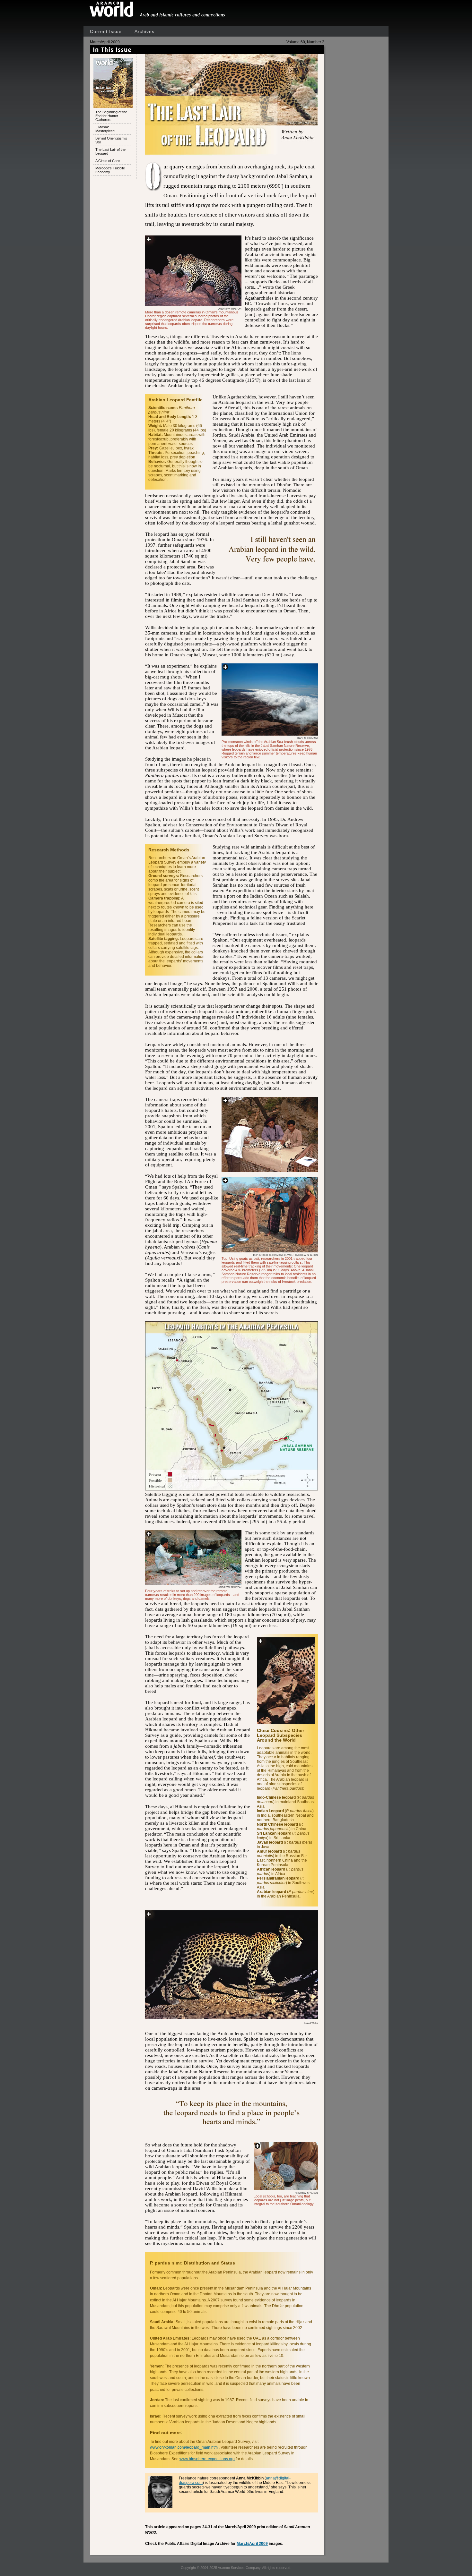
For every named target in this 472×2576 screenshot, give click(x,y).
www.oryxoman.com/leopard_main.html (184, 2447)
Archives (144, 31)
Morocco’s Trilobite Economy (110, 170)
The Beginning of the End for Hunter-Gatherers (111, 116)
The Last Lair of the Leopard (110, 151)
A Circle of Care (108, 161)
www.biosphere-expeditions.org (207, 2459)
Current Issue (106, 31)
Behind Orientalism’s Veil (111, 140)
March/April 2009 (252, 2544)
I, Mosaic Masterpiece (105, 129)
